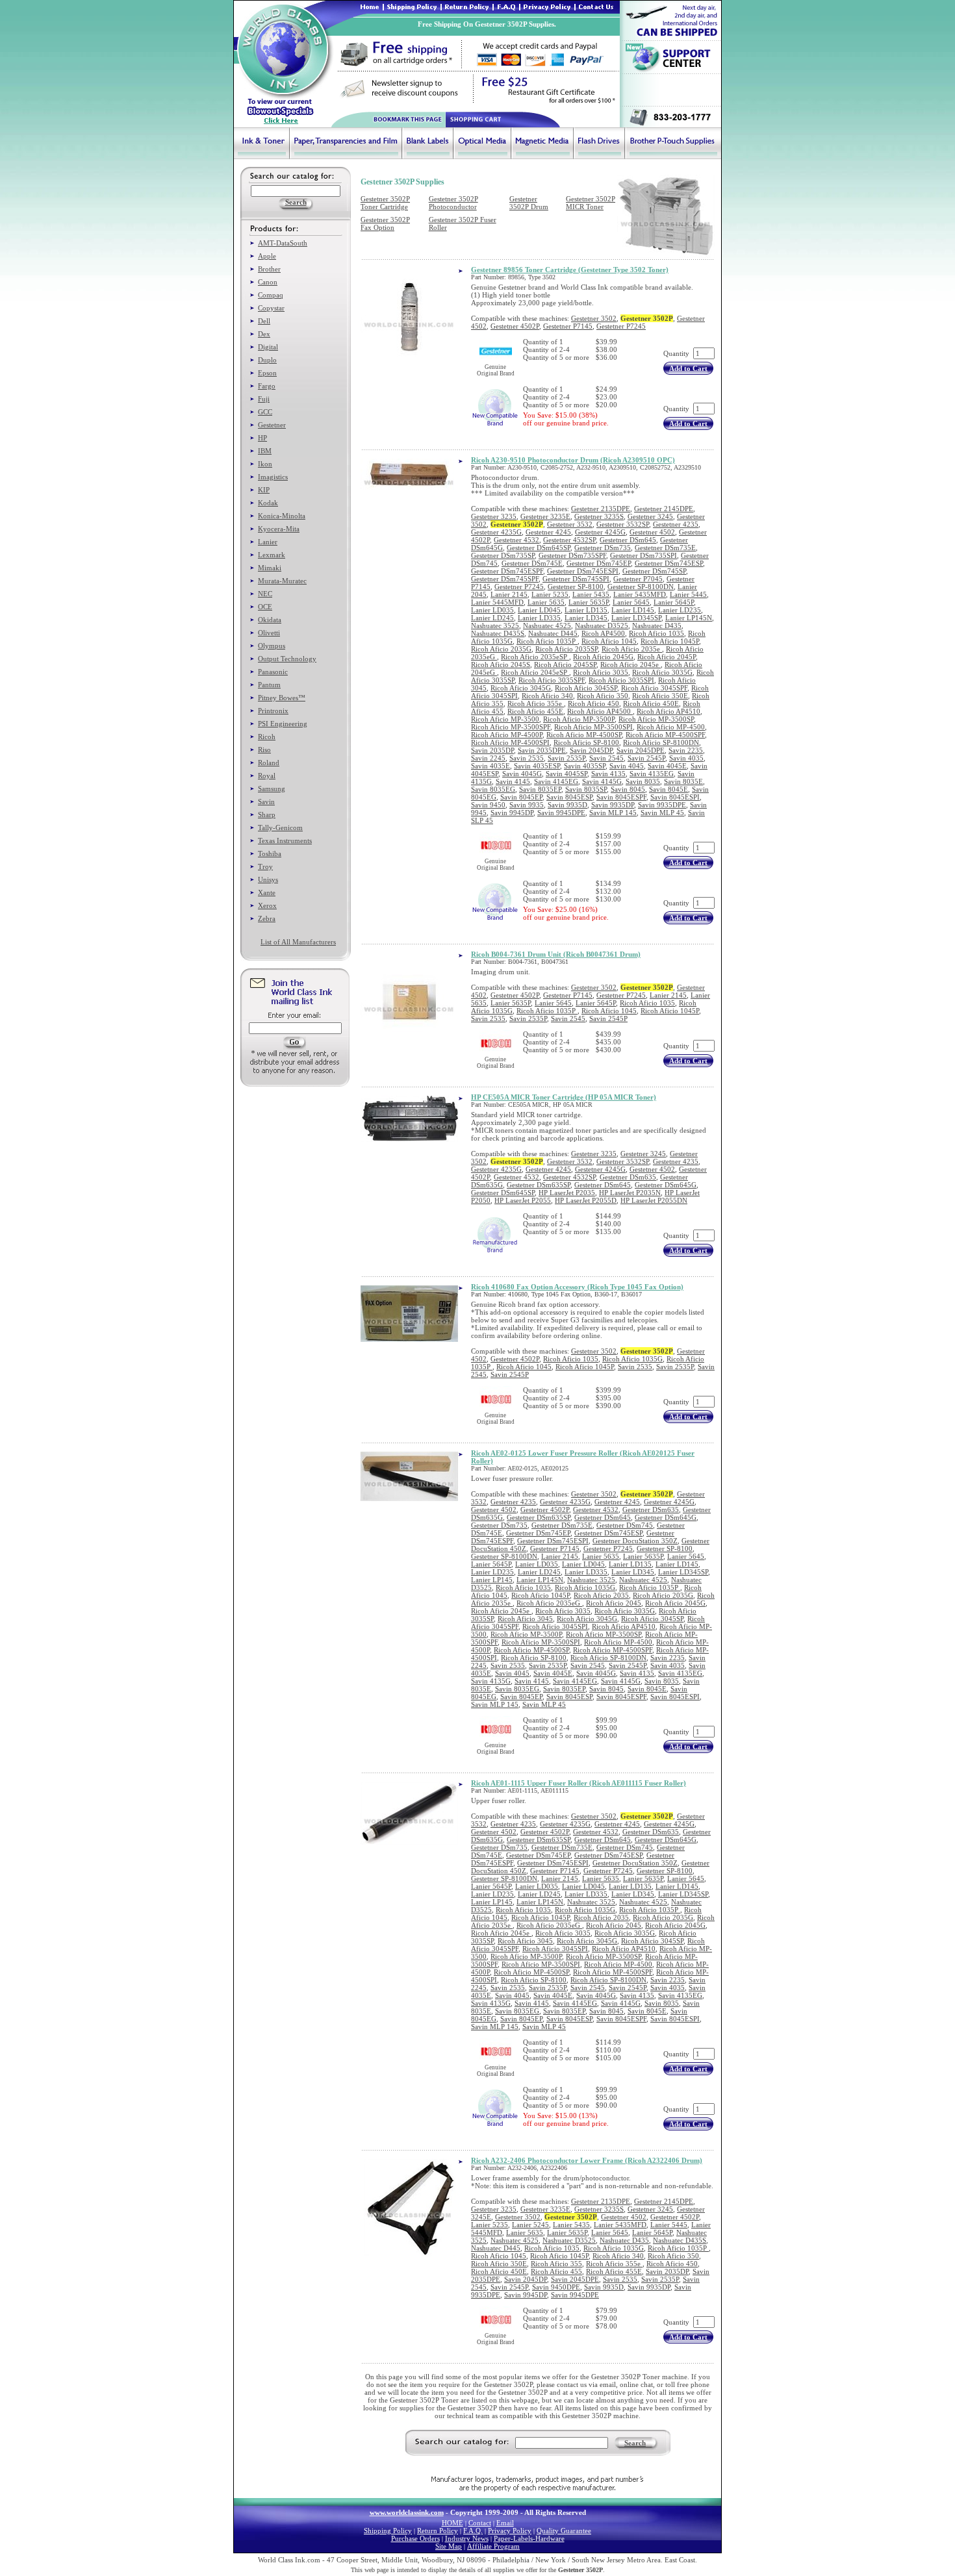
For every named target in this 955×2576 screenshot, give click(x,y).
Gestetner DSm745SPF (505, 579)
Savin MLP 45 (662, 813)
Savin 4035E (490, 766)
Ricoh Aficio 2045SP (565, 664)
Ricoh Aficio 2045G (603, 657)
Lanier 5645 (631, 602)
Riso (264, 750)
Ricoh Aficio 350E (660, 696)
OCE (265, 607)
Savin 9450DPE (556, 2287)
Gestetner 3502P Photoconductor (453, 203)
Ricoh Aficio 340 (547, 696)
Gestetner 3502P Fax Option (385, 223)
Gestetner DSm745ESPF (507, 571)
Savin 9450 (488, 805)
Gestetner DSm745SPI (576, 579)
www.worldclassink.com (407, 2512)
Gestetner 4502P (515, 326)
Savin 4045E (667, 766)
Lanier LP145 (492, 1580)
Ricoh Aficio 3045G (521, 688)
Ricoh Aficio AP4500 (600, 711)
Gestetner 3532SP (623, 524)
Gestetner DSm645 (628, 540)
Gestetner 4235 (676, 524)
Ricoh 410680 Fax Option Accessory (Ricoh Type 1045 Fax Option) (577, 1287)
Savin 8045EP (521, 797)
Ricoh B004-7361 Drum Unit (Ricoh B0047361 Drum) (556, 954)
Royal (267, 776)
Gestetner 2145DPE (664, 509)
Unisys (268, 879)
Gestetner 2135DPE (601, 509)
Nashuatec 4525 (547, 625)
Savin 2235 (686, 750)
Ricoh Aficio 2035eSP (535, 657)
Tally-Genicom (280, 827)
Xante (267, 892)
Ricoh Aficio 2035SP (567, 649)
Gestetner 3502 (594, 318)
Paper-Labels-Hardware (529, 2538)
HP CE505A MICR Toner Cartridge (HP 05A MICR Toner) (564, 1097)
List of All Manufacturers (298, 942)
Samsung (272, 789)
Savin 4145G (602, 781)
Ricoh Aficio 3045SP (586, 688)
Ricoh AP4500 (603, 633)
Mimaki (270, 568)
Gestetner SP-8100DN (641, 587)
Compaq (271, 295)
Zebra (267, 918)
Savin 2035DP (492, 750)
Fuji (264, 399)
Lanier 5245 (530, 2225)
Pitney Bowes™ (282, 698)
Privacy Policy (510, 2531)
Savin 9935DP (613, 805)
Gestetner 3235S (599, 516)
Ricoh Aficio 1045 (609, 641)
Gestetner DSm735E (665, 548)
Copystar (271, 308)
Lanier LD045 (539, 610)
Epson (267, 373)
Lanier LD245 (492, 618)
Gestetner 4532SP (569, 540)
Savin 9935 (527, 805)
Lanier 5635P (589, 602)
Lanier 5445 (688, 594)
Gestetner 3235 (494, 516)
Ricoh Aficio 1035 (656, 633)
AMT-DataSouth (283, 243)
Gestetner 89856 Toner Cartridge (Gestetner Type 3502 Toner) (570, 270)
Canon (268, 282)
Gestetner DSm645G (666, 1185)
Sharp (267, 814)
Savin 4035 (686, 758)
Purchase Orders (415, 2538)
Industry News (467, 2538)
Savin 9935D (567, 805)
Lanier (268, 542)
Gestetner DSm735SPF (572, 555)
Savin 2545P (646, 758)
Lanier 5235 (550, 594)
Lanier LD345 (586, 618)
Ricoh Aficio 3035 (601, 672)
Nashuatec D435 (657, 625)
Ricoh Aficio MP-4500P (507, 735)
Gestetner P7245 (621, 326)
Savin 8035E (683, 781)
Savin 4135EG (652, 774)
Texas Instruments (285, 840)
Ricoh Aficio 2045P (667, 657)
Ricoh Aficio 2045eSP (535, 672)
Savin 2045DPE (641, 750)
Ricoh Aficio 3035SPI (621, 680)
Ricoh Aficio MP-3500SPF (511, 727)
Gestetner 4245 (548, 532)
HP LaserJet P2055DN (654, 1200)
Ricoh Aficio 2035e (632, 649)
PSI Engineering (283, 724)
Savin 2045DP (591, 750)
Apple (267, 256)
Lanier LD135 (586, 610)
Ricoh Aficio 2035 (601, 1595)
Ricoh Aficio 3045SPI (555, 1626)
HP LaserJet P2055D (586, 1200)
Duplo (267, 360)
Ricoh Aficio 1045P (670, 641)
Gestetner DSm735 (603, 548)
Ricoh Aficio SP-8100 (586, 742)
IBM (265, 451)
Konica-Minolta (282, 516)
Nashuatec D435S (498, 633)
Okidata (270, 620)
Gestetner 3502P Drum (529, 203)
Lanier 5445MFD (497, 602)
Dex (264, 334)
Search (635, 2443)
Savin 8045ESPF (621, 797)
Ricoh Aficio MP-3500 (505, 719)
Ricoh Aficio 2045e (630, 664)
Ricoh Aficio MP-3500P (579, 719)
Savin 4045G (522, 774)
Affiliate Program (493, 2546)
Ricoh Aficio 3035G (662, 672)
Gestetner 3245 (650, 516)
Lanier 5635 (546, 602)
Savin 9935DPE (662, 805)
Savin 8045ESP (569, 797)
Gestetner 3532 (570, 524)
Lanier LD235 (680, 610)
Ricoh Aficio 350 (603, 696)
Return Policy (438, 2531)
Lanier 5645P (674, 602)
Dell (264, 321)
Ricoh (267, 737)
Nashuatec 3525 (495, 625)
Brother (269, 269)
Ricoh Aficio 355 (556, 2264)
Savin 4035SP (585, 766)
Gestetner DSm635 (628, 1177)
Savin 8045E (668, 789)
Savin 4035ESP (537, 766)
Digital (268, 347)
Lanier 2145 (509, 594)
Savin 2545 (606, 758)
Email (505, 2523)
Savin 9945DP (512, 813)
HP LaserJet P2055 (523, 1200)
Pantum (269, 685)
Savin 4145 (513, 781)
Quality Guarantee (564, 2531)
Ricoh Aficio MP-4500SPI (510, 742)
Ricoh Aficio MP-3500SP (656, 719)
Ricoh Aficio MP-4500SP (584, 735)
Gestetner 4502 (652, 532)
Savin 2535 (527, 758)
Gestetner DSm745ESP (669, 563)
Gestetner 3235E (545, 516)
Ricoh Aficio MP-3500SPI (593, 727)
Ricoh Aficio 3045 (525, 1619)
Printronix (273, 711)
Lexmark (272, 555)
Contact (480, 2523)
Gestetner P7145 (568, 326)
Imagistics (273, 477)
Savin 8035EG (493, 789)
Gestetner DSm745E (532, 563)
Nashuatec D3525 (602, 625)
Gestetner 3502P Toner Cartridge (385, 203)
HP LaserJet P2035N (630, 1193)
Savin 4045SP (567, 774)
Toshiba (270, 853)
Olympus (272, 646)
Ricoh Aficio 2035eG (549, 1603)
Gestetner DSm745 (625, 1525)
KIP (264, 490)
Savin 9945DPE (561, 813)
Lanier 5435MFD (640, 594)
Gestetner (272, 425)
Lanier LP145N (689, 618)
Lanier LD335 (539, 618)
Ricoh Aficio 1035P (547, 641)
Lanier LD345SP (636, 618)
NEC (265, 594)
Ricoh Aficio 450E (651, 703)
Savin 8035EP (540, 789)
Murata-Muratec (282, 581)
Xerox (267, 905)
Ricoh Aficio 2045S (501, 664)
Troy (265, 866)
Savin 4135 (608, 774)
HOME (452, 2523)
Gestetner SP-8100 (576, 587)
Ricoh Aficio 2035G (501, 649)
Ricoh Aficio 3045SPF (654, 688)
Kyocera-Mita (279, 529)
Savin (266, 802)
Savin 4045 (627, 766)
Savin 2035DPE (542, 750)
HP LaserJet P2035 (567, 1193)
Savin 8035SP (586, 789)
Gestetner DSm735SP (503, 555)
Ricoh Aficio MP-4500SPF (665, 735)
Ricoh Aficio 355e (536, 703)
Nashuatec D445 (553, 633)
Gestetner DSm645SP (539, 548)
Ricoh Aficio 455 (556, 2271)
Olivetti (269, 633)
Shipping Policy (388, 2531)
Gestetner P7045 (638, 579)
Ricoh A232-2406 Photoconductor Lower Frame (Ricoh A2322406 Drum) (587, 2160)
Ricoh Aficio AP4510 (668, 711)
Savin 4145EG (556, 781)
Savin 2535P (567, 758)
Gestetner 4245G (600, 532)
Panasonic (273, 672)
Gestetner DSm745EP (599, 563)
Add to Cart (688, 368)
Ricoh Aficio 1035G (632, 1359)
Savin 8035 (643, 781)
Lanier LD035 (492, 610)
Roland (269, 763)
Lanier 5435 (591, 594)
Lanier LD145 (633, 610)
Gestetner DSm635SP (539, 1185)
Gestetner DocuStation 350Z (635, 1541)
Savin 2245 (488, 758)
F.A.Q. (473, 2531)
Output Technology (287, 659)
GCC (265, 412)
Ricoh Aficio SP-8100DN (661, 742)
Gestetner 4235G (496, 532)
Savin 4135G (491, 1681)
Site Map (449, 2546)
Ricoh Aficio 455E (535, 711)
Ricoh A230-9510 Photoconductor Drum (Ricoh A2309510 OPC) (573, 460)
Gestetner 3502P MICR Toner (591, 203)
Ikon (265, 464)
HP (262, 438)
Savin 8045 (628, 789)
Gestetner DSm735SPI (643, 555)
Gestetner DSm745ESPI (583, 571)
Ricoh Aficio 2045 (614, 1603)
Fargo (267, 386)
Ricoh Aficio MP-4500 (671, 727)
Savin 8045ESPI (675, 797)
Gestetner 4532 (516, 540)
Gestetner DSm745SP (654, 571)
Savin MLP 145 (613, 813)
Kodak (268, 503)
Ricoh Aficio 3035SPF (552, 680)
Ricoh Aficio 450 (593, 703)
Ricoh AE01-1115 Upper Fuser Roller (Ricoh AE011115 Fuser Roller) (579, 1783)
